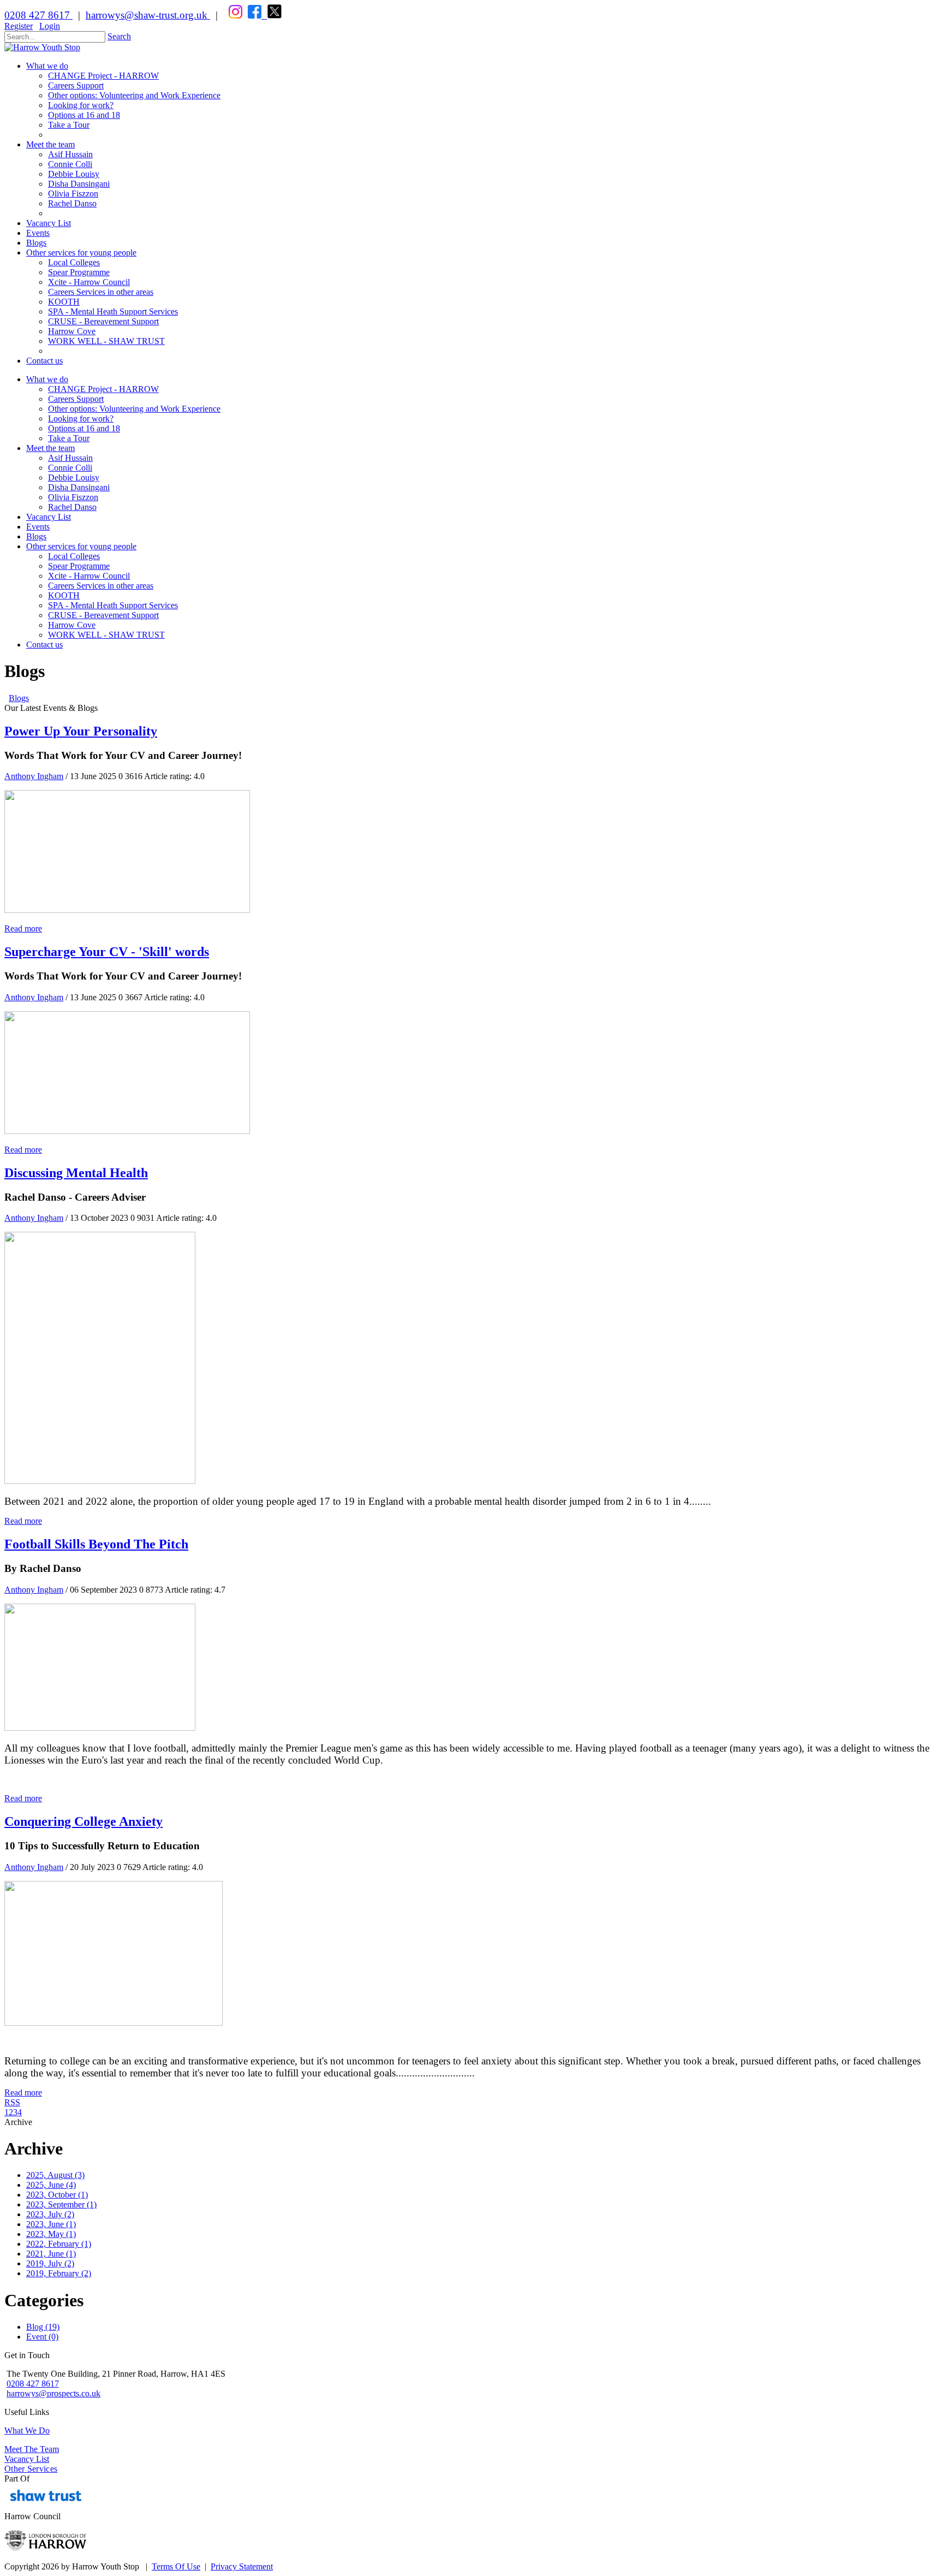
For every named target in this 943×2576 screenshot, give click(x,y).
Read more (23, 928)
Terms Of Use (176, 2566)
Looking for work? (81, 419)
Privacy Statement (242, 2566)
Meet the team (50, 448)
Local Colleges (74, 556)
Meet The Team (32, 2449)
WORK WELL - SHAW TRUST (106, 635)
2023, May (51, 2234)
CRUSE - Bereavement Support (103, 615)
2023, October (57, 2195)
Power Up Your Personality (81, 731)
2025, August (55, 2175)
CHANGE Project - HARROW (103, 389)
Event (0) (42, 2337)
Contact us (44, 645)
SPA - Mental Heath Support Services (113, 605)
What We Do (27, 2430)
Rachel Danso (72, 507)
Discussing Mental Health (76, 1173)
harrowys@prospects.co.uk (53, 2393)
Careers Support (76, 399)
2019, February (59, 2273)
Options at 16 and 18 (84, 428)
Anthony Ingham (34, 776)
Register (19, 26)
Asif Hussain (70, 458)
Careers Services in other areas (101, 586)
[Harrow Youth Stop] (42, 47)
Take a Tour (69, 438)
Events (38, 527)
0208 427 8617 (38, 15)
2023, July (50, 2214)
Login (50, 26)
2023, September (61, 2204)
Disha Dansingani (79, 487)
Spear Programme (79, 566)
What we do (47, 379)
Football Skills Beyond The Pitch (96, 1544)
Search (119, 36)
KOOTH (64, 595)
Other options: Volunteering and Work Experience (134, 409)
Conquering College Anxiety (83, 1821)
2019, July (50, 2263)
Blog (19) (43, 2327)
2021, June (51, 2254)
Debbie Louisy (74, 477)
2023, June (51, 2224)
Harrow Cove (72, 625)
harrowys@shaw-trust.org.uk (147, 15)
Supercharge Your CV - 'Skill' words (107, 952)
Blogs (36, 536)
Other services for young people (81, 546)
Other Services (31, 2469)
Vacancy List (49, 517)
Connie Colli (70, 468)
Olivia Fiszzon (73, 497)
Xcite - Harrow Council (89, 576)
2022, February (59, 2244)
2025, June (51, 2185)
